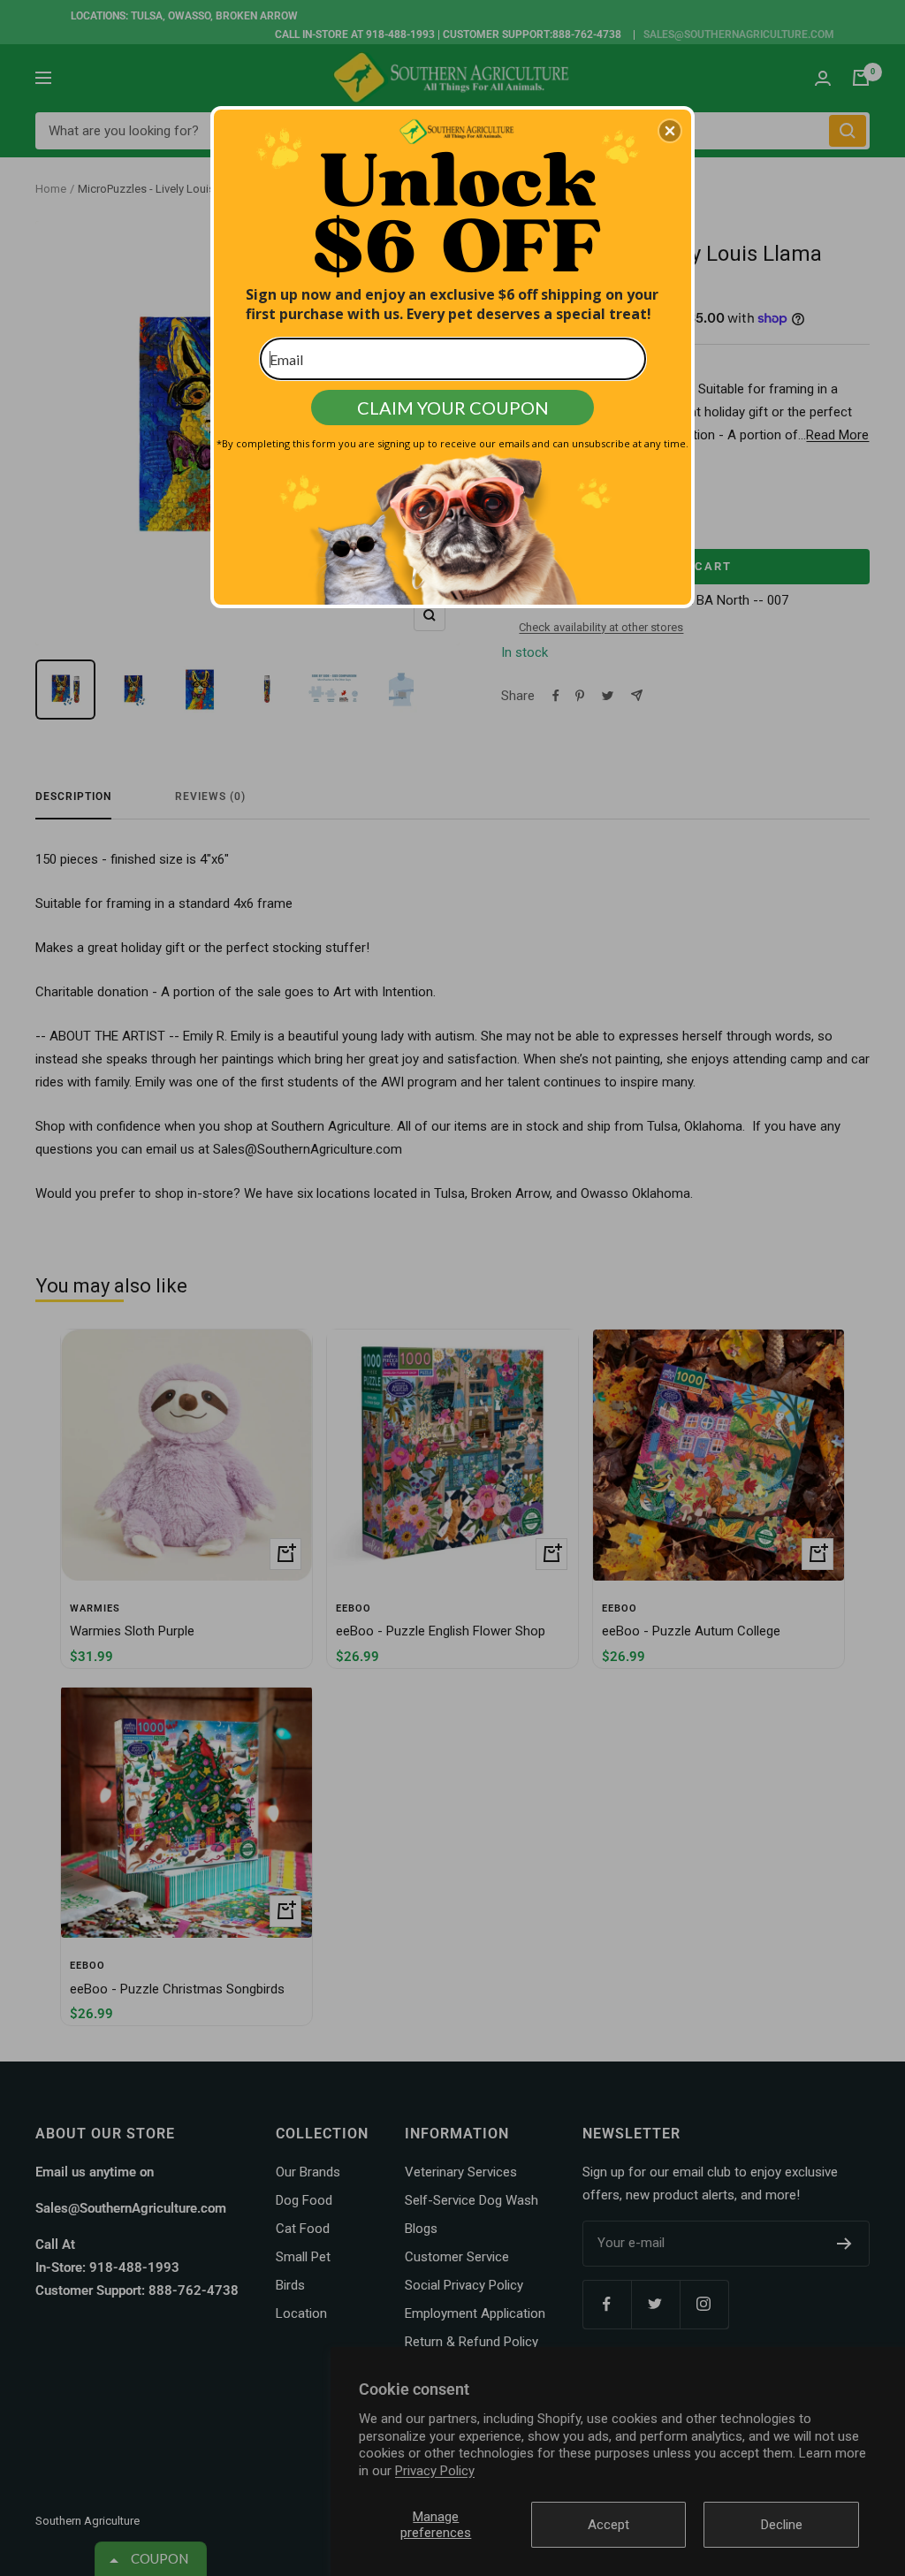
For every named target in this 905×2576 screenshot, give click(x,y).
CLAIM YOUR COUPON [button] (453, 408)
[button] (670, 131)
